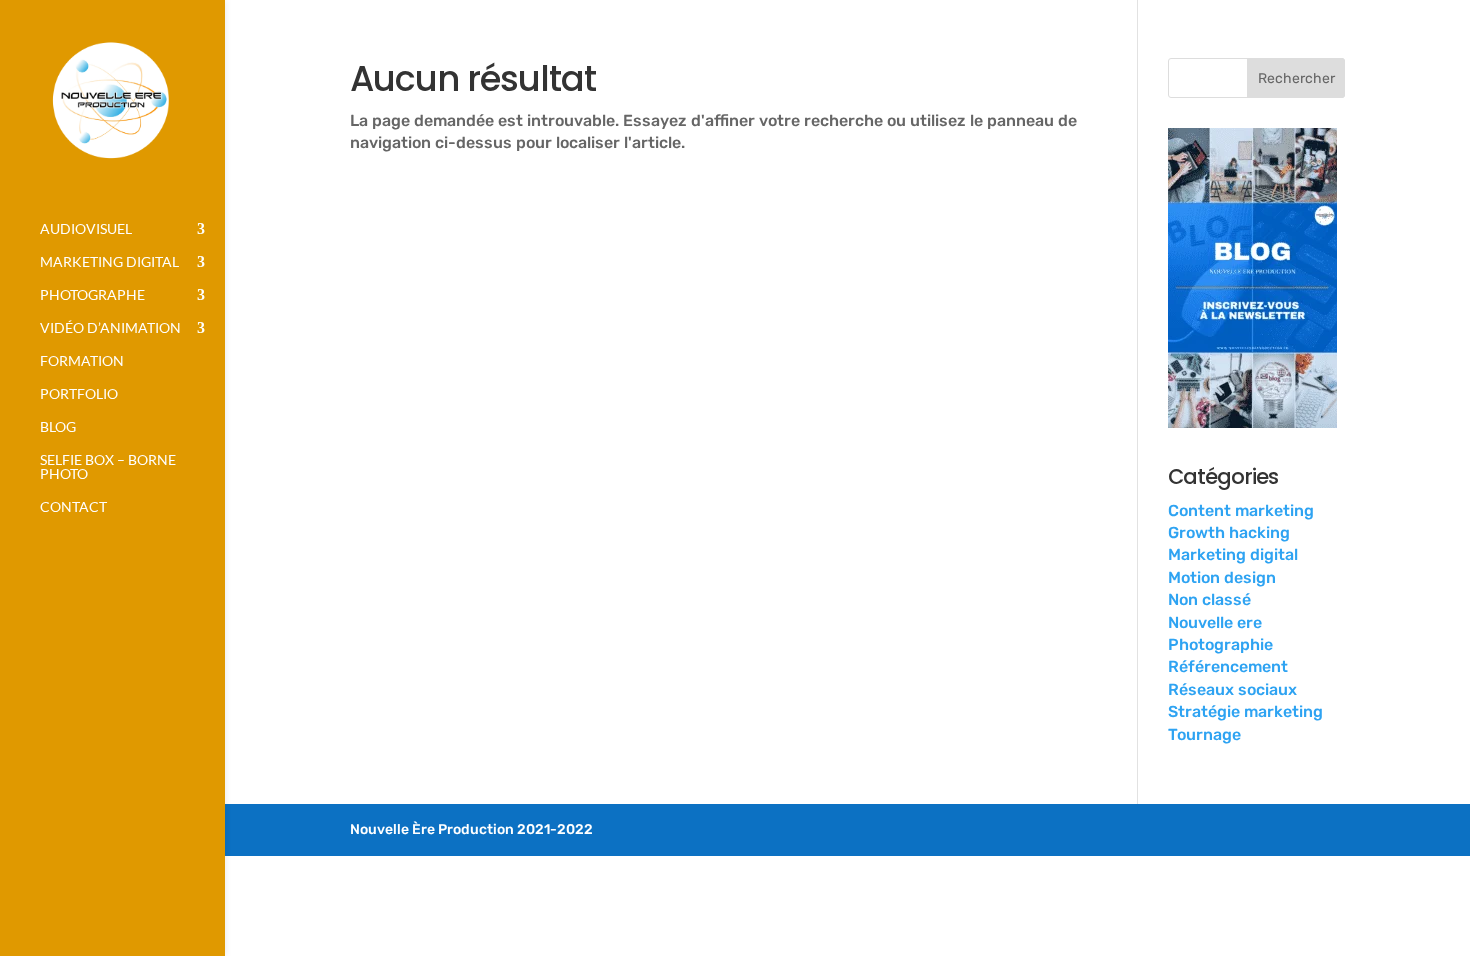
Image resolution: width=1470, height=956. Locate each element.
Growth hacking (1229, 532)
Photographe (92, 295)
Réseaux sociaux (1232, 689)
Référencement (1228, 666)
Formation (82, 361)
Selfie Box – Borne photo (108, 467)
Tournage (1204, 734)
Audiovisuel (86, 229)
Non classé (1209, 599)
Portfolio (79, 394)
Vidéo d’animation (110, 328)
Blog (58, 427)
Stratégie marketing (1245, 711)
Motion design (1222, 577)
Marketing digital (109, 262)
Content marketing (1241, 510)
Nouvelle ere (1215, 622)
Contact (73, 507)
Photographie (1220, 644)
